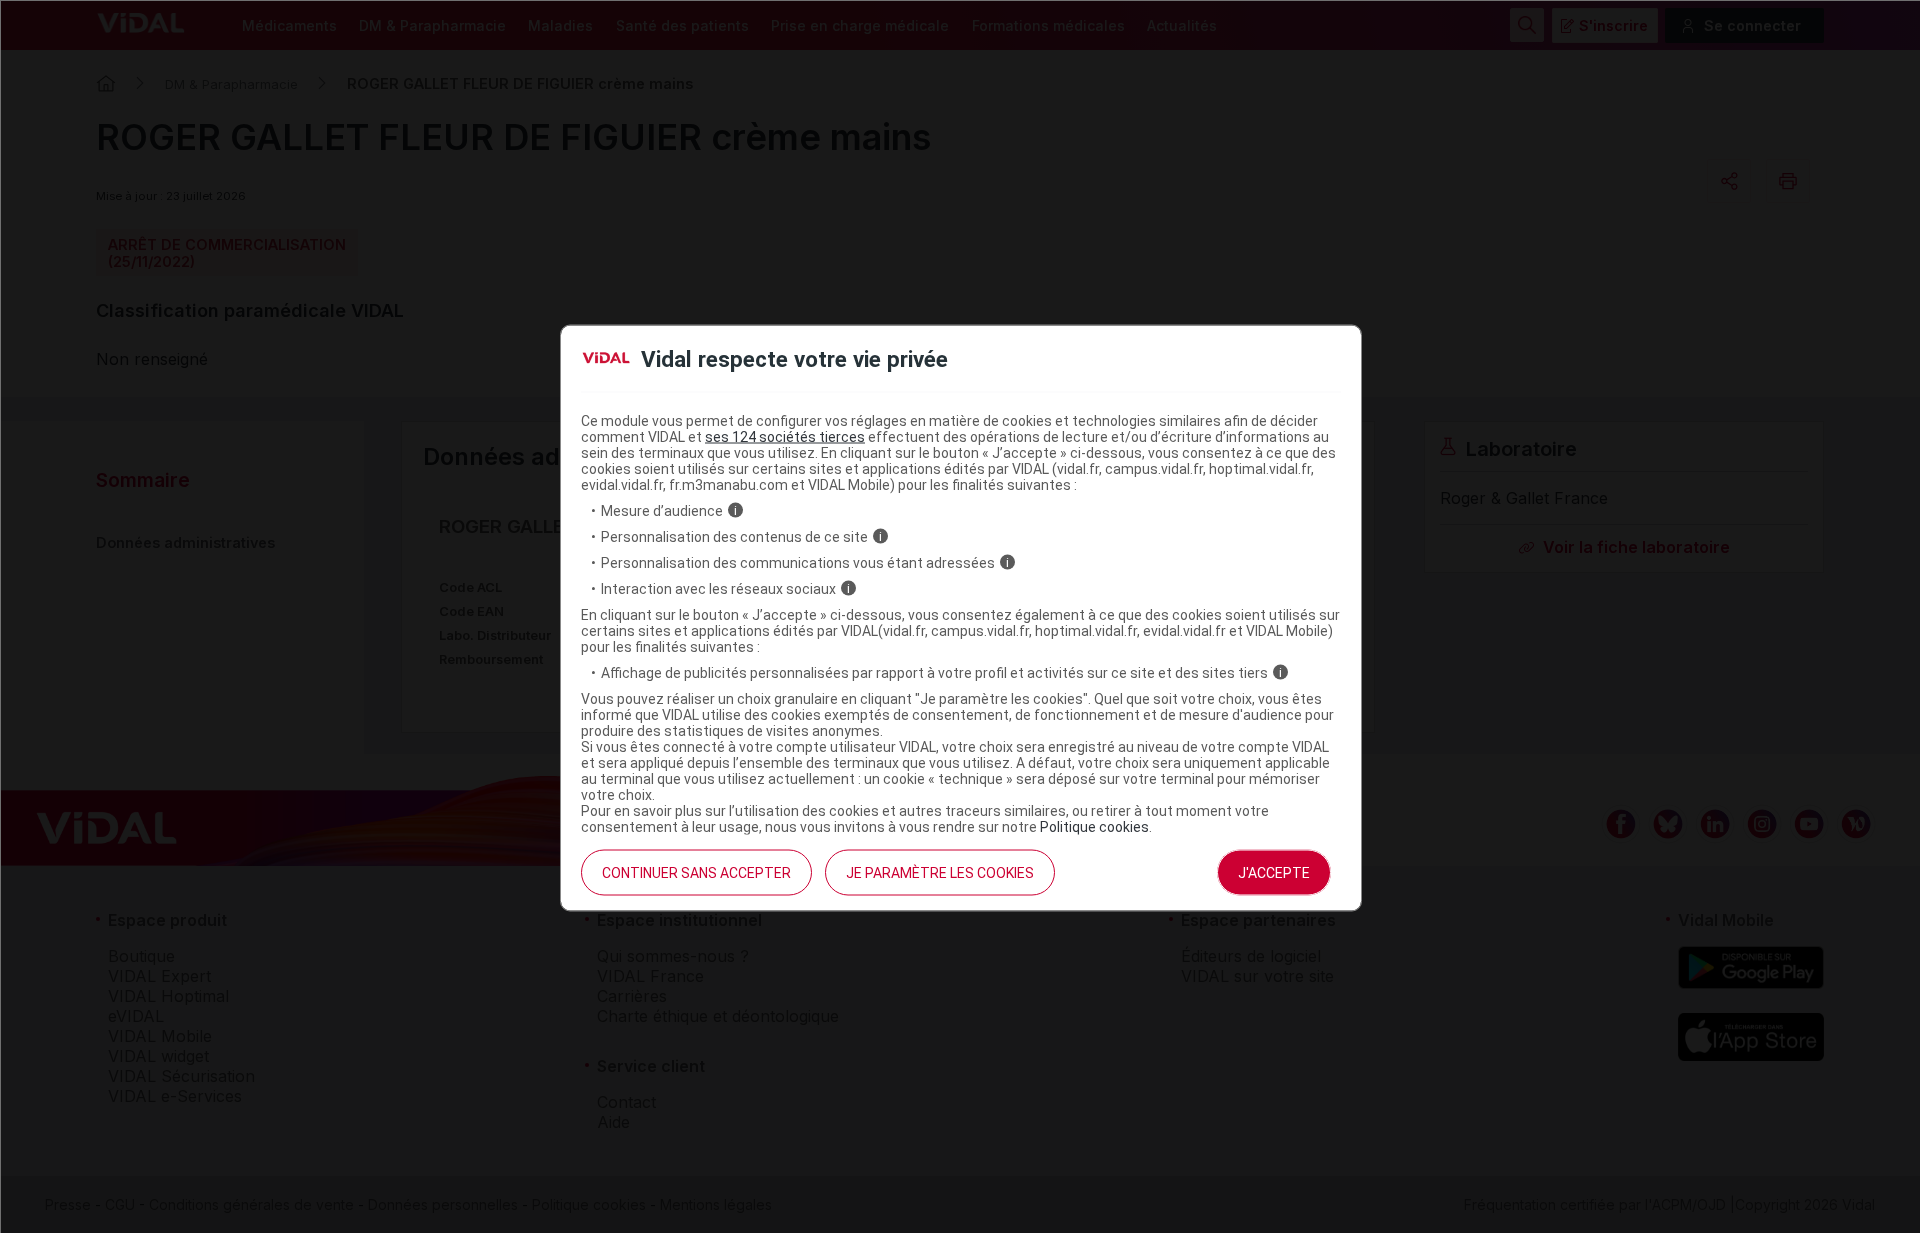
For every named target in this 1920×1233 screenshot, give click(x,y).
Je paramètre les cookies (940, 872)
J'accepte (1274, 872)
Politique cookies (1094, 826)
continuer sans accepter (696, 872)
